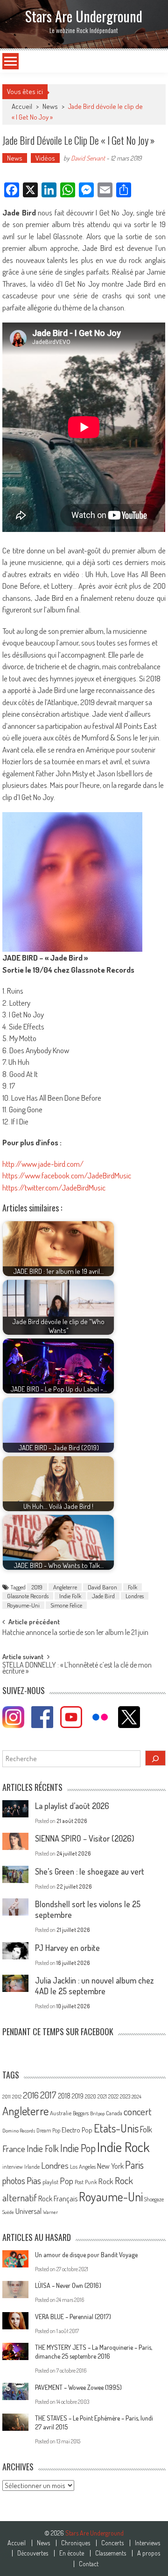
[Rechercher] (155, 1758)
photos (14, 2181)
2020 (91, 2096)
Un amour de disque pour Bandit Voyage (86, 2255)
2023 (125, 2096)
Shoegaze (154, 2199)
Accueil (17, 2543)
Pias (34, 2180)
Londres (135, 1596)
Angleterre (65, 1587)
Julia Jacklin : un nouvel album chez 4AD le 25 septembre (94, 1986)
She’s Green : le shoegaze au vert (90, 1871)
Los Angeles (83, 2166)
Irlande (32, 2167)
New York (110, 2166)
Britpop (97, 2113)
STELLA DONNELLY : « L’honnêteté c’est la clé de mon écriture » (77, 1669)
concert (138, 2111)
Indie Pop (78, 2148)
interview (13, 2167)
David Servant (88, 158)
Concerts (112, 2543)
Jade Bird (103, 1596)
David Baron (102, 1587)
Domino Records (19, 2131)
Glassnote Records (28, 1596)
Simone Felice (66, 1605)
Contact (89, 2564)
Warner (50, 2212)
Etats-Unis (116, 2128)
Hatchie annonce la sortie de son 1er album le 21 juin (75, 1633)
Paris (134, 2165)
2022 (113, 2096)
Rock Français (58, 2199)
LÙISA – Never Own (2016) (68, 2285)
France (14, 2149)
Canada (114, 2113)
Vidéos (45, 158)
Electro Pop (77, 2130)
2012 (17, 2097)
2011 (7, 2097)
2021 (102, 2096)
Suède (8, 2212)
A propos (149, 2553)
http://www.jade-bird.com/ (43, 1164)
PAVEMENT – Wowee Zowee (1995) (78, 2387)
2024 (136, 2097)
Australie (61, 2113)
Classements (111, 2553)
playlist (50, 2182)
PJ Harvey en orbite (67, 1948)
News (50, 106)
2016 (31, 2095)
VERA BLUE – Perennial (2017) (73, 2317)
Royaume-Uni (23, 1605)
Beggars (81, 2113)
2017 (48, 2095)
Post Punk (86, 2182)
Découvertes (33, 2553)
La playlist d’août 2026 (72, 1806)
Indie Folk (70, 1596)
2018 (64, 2096)
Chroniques (76, 2543)
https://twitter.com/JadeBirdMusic (54, 1187)
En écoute (72, 2553)
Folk (133, 1587)
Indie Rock (123, 2147)
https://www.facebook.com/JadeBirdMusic (67, 1175)
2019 (37, 1587)
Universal (28, 2211)
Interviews (147, 2543)
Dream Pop (48, 2130)
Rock (106, 2181)
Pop (66, 2181)
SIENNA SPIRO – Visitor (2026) (85, 1838)
